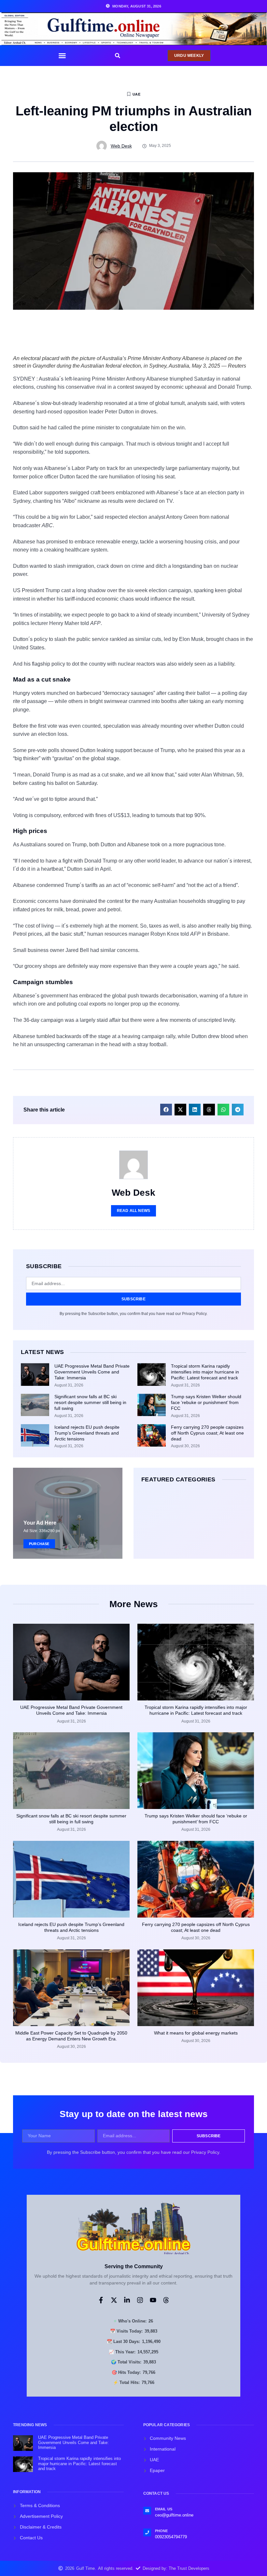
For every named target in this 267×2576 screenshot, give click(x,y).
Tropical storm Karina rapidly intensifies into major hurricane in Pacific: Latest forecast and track (205, 1372)
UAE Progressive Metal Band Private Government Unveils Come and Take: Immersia (92, 1372)
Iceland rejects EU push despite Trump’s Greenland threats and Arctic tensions (87, 1433)
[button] (62, 56)
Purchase (39, 1543)
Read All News (134, 1211)
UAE (136, 94)
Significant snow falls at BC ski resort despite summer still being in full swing (90, 1402)
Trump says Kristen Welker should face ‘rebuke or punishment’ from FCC (206, 1402)
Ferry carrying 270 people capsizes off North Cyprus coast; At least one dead (207, 1433)
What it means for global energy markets (196, 2033)
